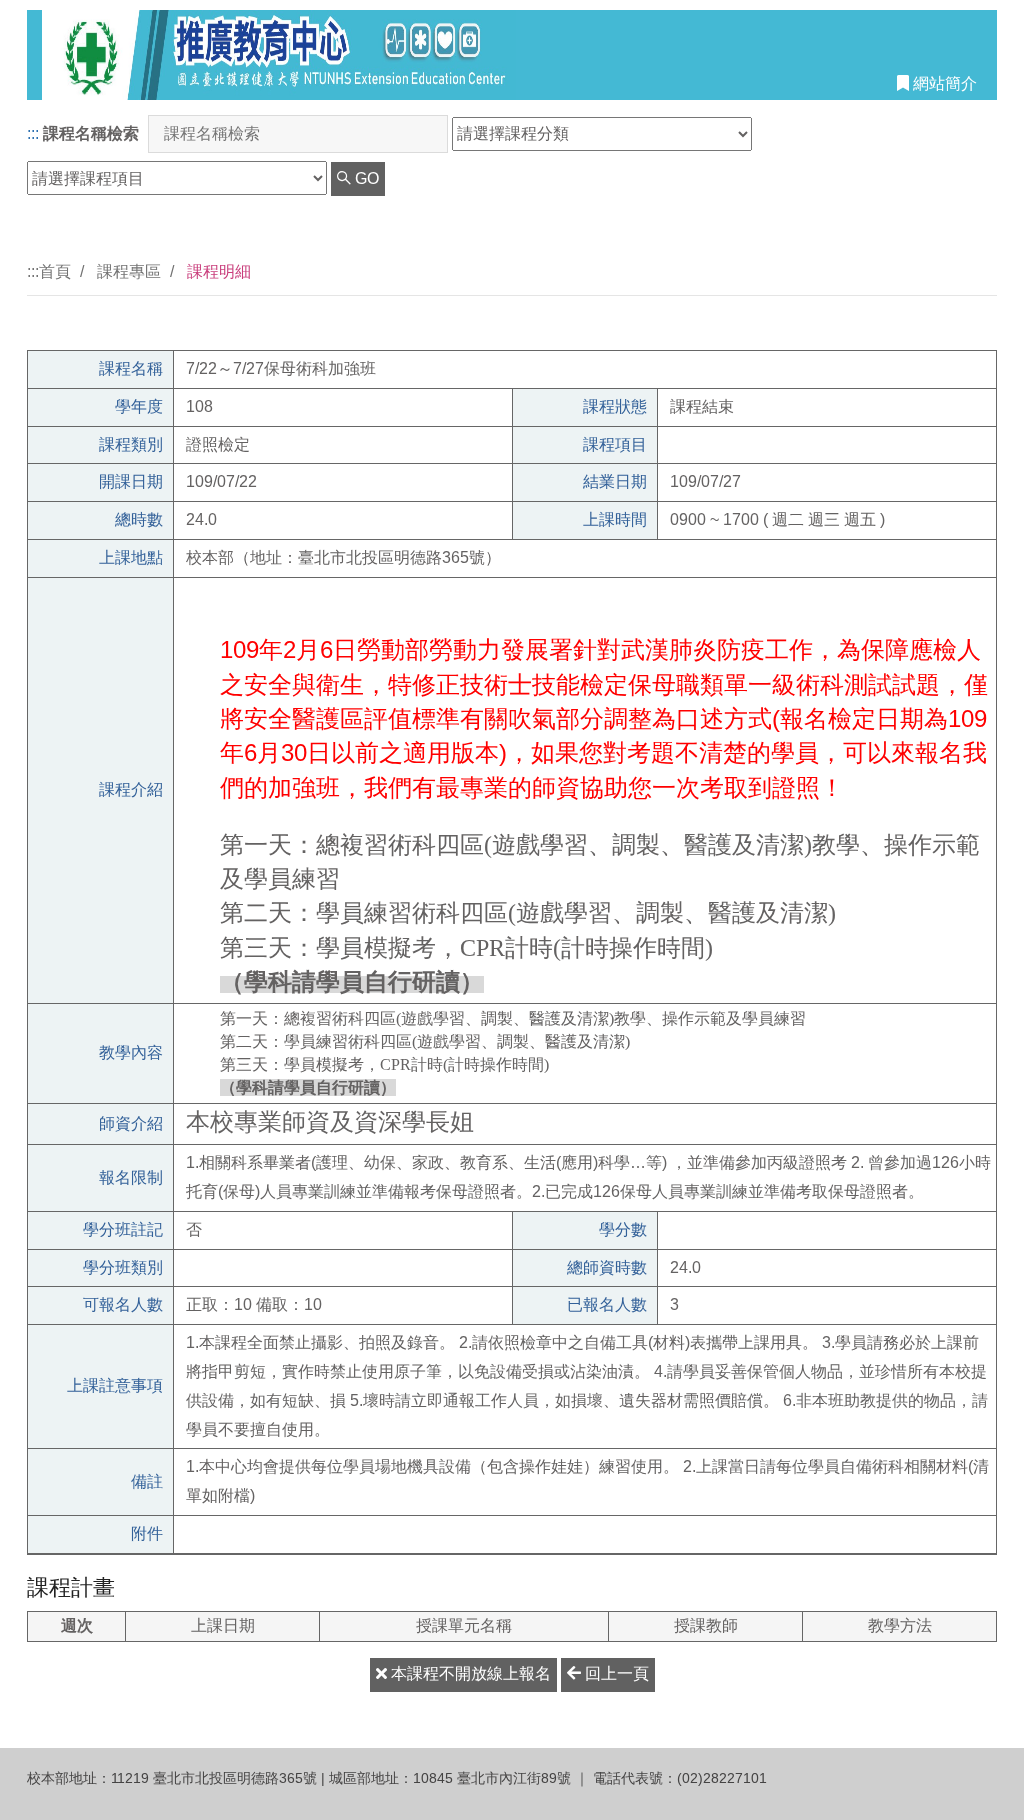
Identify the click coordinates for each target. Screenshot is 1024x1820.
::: (33, 133)
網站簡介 (943, 83)
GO (365, 178)
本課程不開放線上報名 (469, 1673)
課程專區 (129, 271)
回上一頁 (615, 1673)
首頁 (55, 271)
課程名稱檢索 (91, 133)
